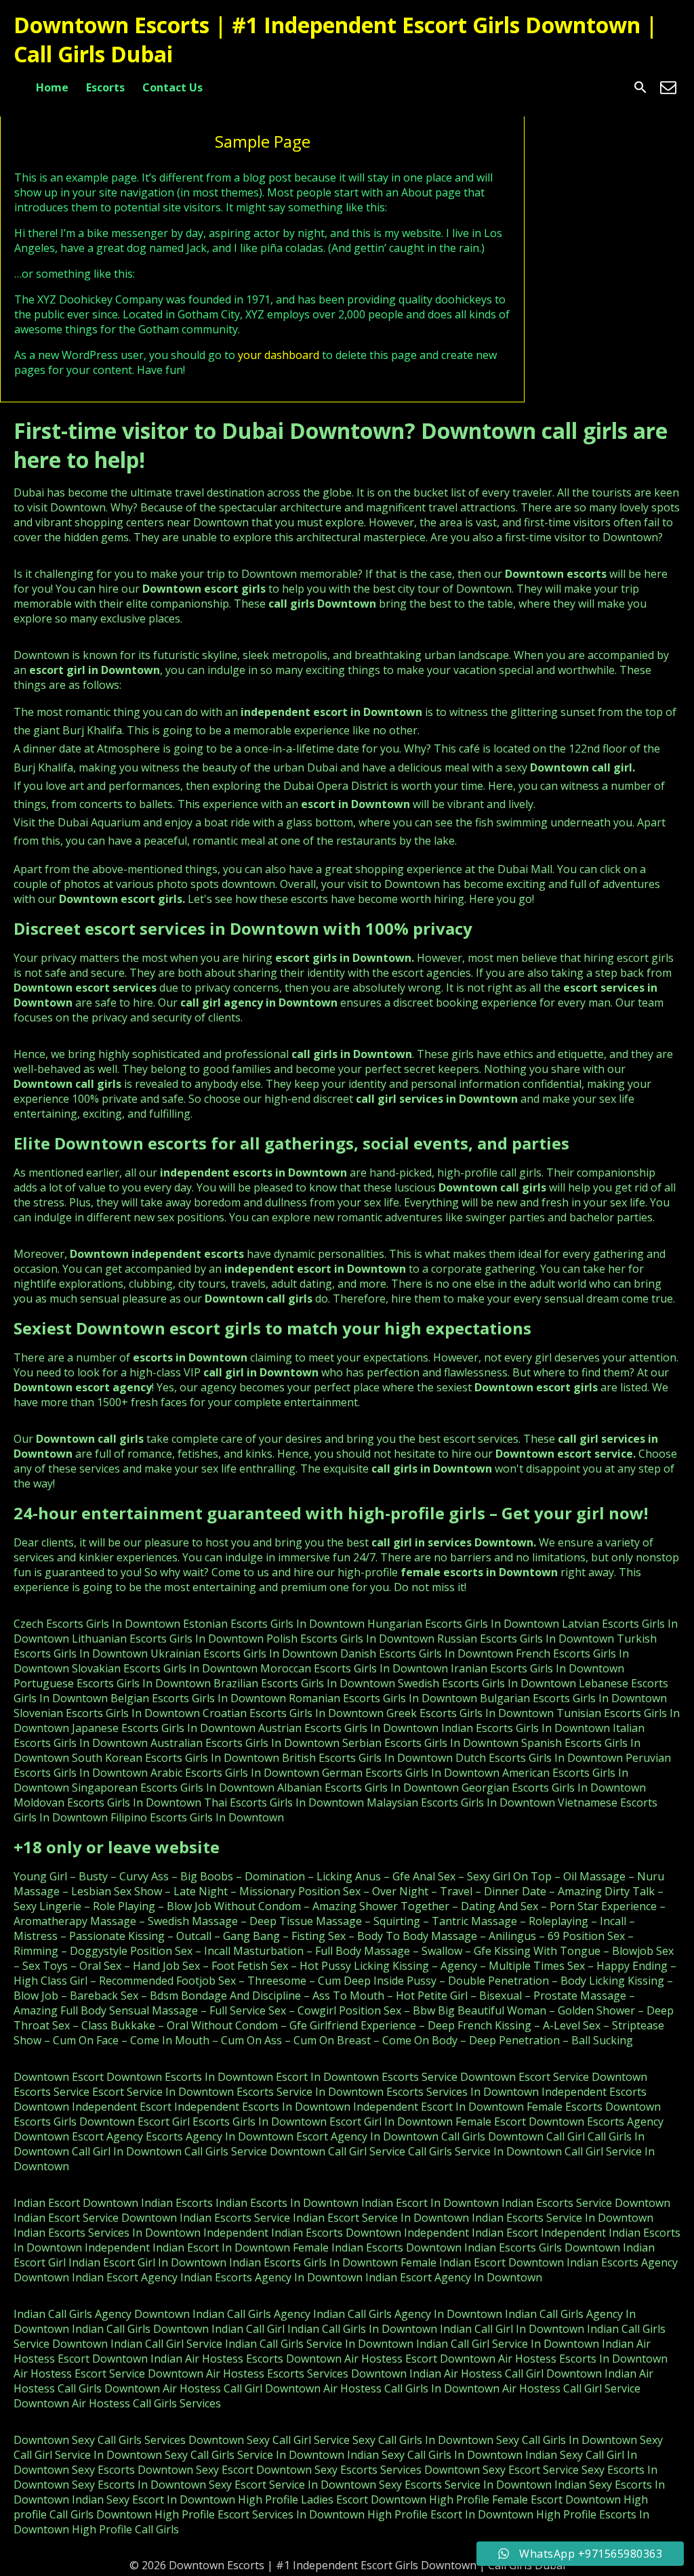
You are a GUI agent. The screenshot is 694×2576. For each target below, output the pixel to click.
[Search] (640, 87)
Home (52, 87)
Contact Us (172, 87)
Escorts (105, 87)
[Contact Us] (668, 87)
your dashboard (279, 355)
